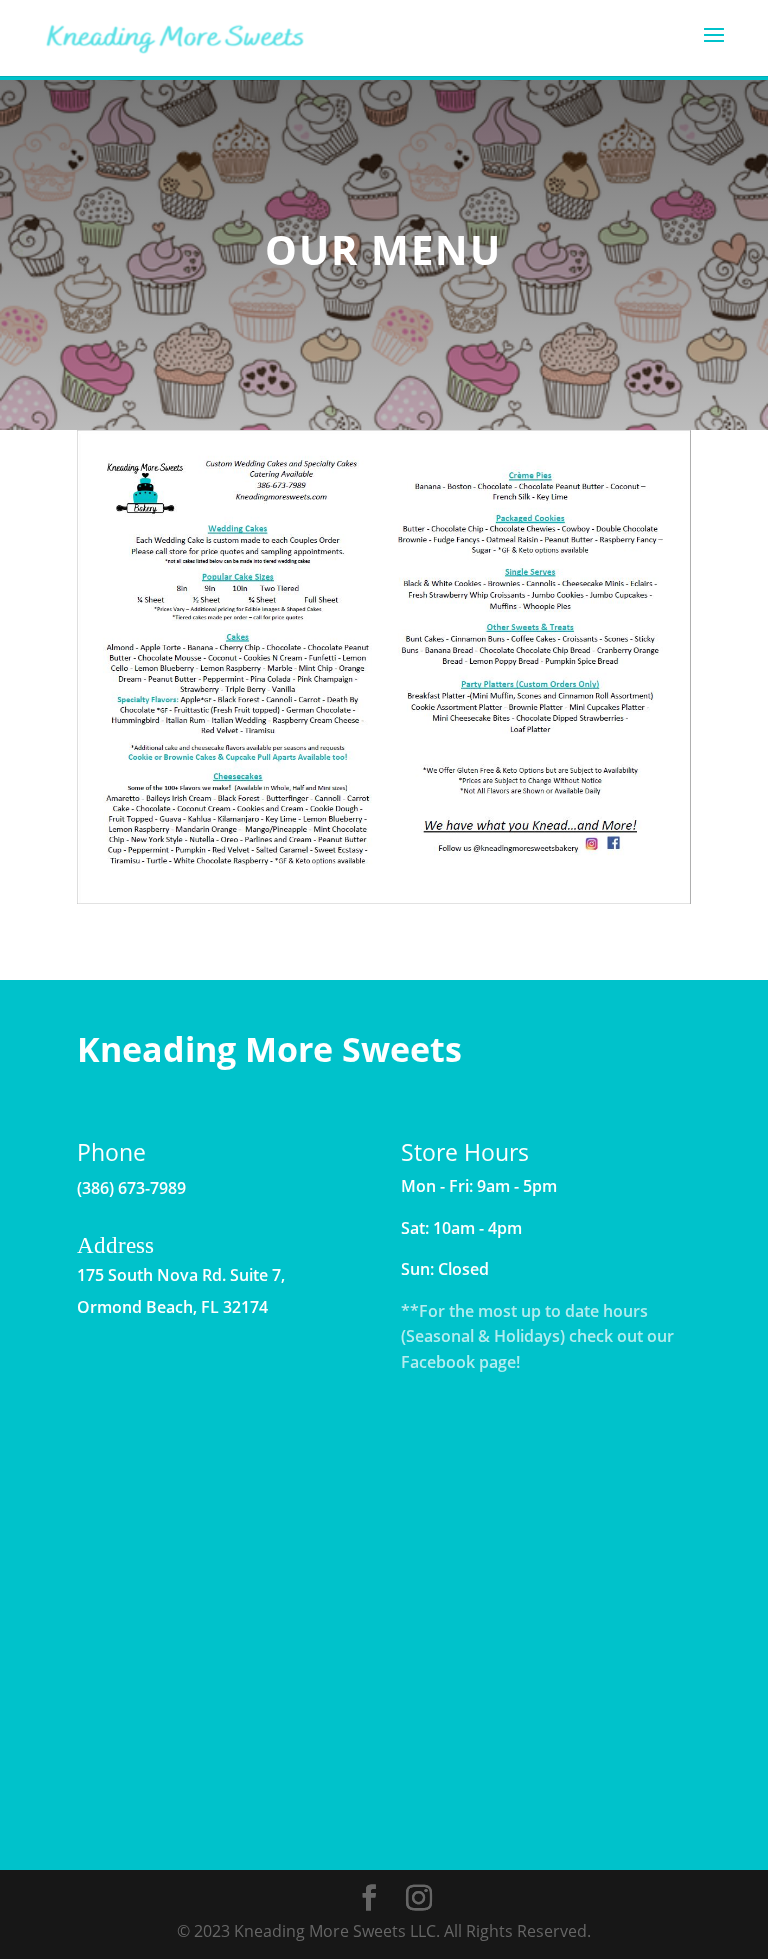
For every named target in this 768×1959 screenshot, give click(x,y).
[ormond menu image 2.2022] (384, 898)
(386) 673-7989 (131, 1188)
